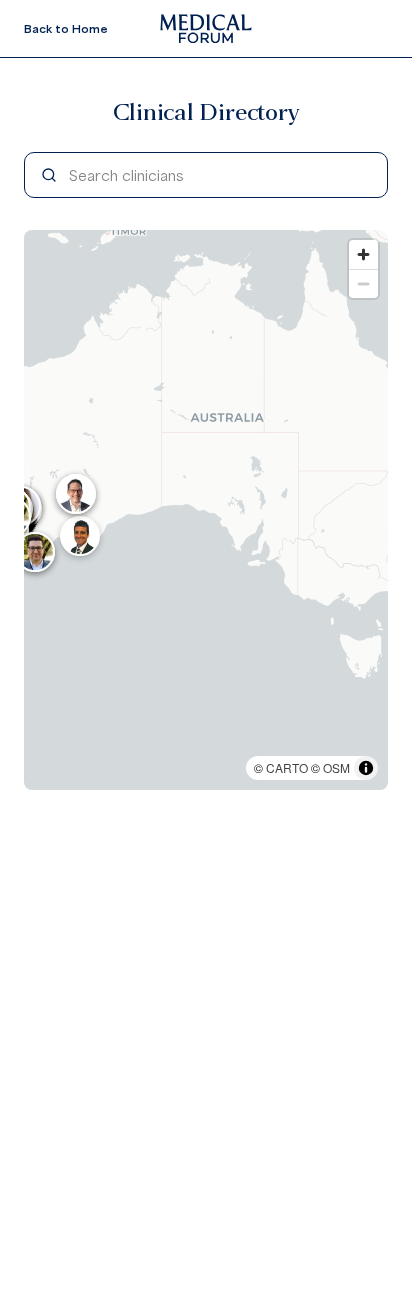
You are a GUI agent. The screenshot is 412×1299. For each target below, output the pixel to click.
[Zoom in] (363, 254)
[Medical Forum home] (206, 28)
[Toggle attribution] (366, 768)
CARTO (287, 767)
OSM (336, 767)
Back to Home (66, 28)
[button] (80, 536)
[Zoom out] (363, 283)
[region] (206, 510)
